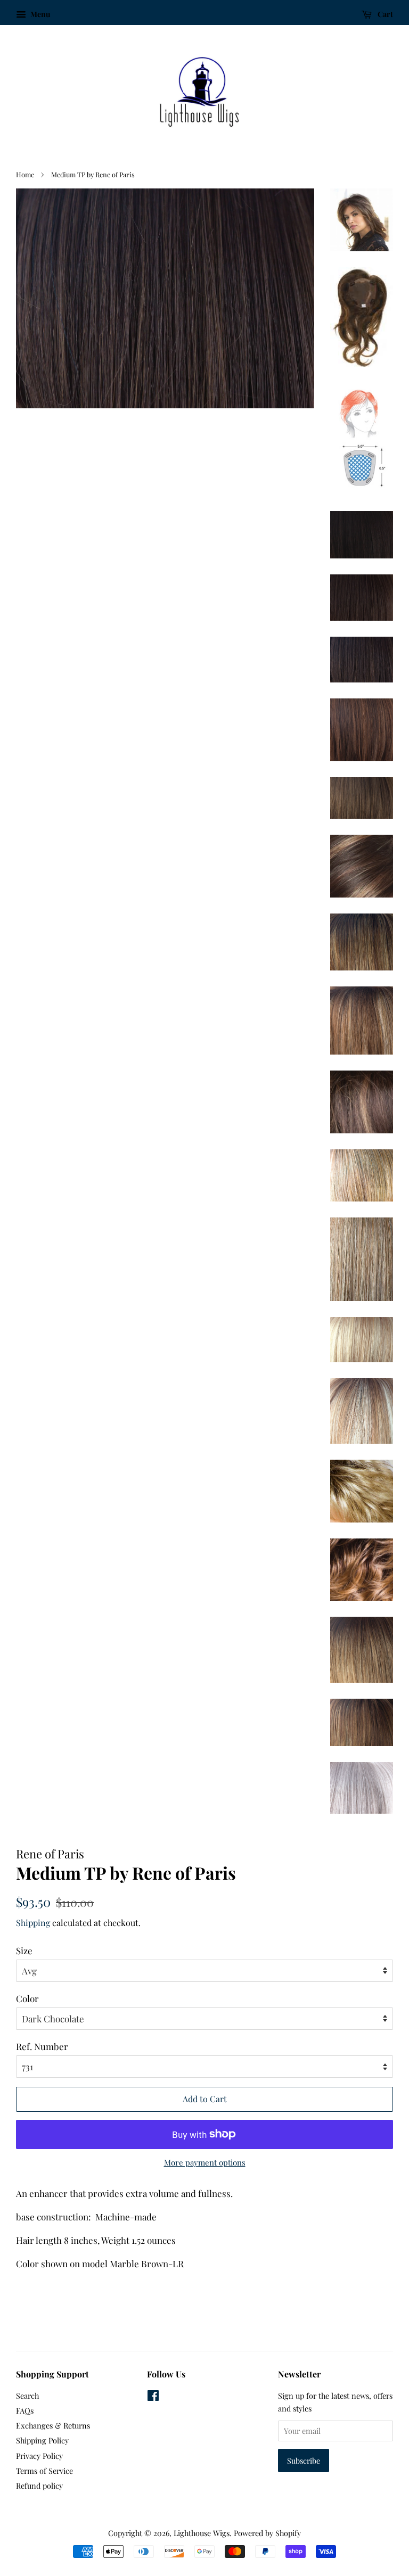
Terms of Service (44, 2471)
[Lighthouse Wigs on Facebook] (153, 2397)
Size (24, 1950)
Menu (39, 14)
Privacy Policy (39, 2456)
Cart (385, 14)
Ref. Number (42, 2046)
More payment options (205, 2162)
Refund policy (39, 2486)
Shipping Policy (42, 2440)
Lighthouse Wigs (202, 2533)
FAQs (25, 2410)
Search (27, 2396)
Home (25, 174)
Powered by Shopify (267, 2533)
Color (27, 1998)
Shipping (33, 1923)
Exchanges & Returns (53, 2425)
